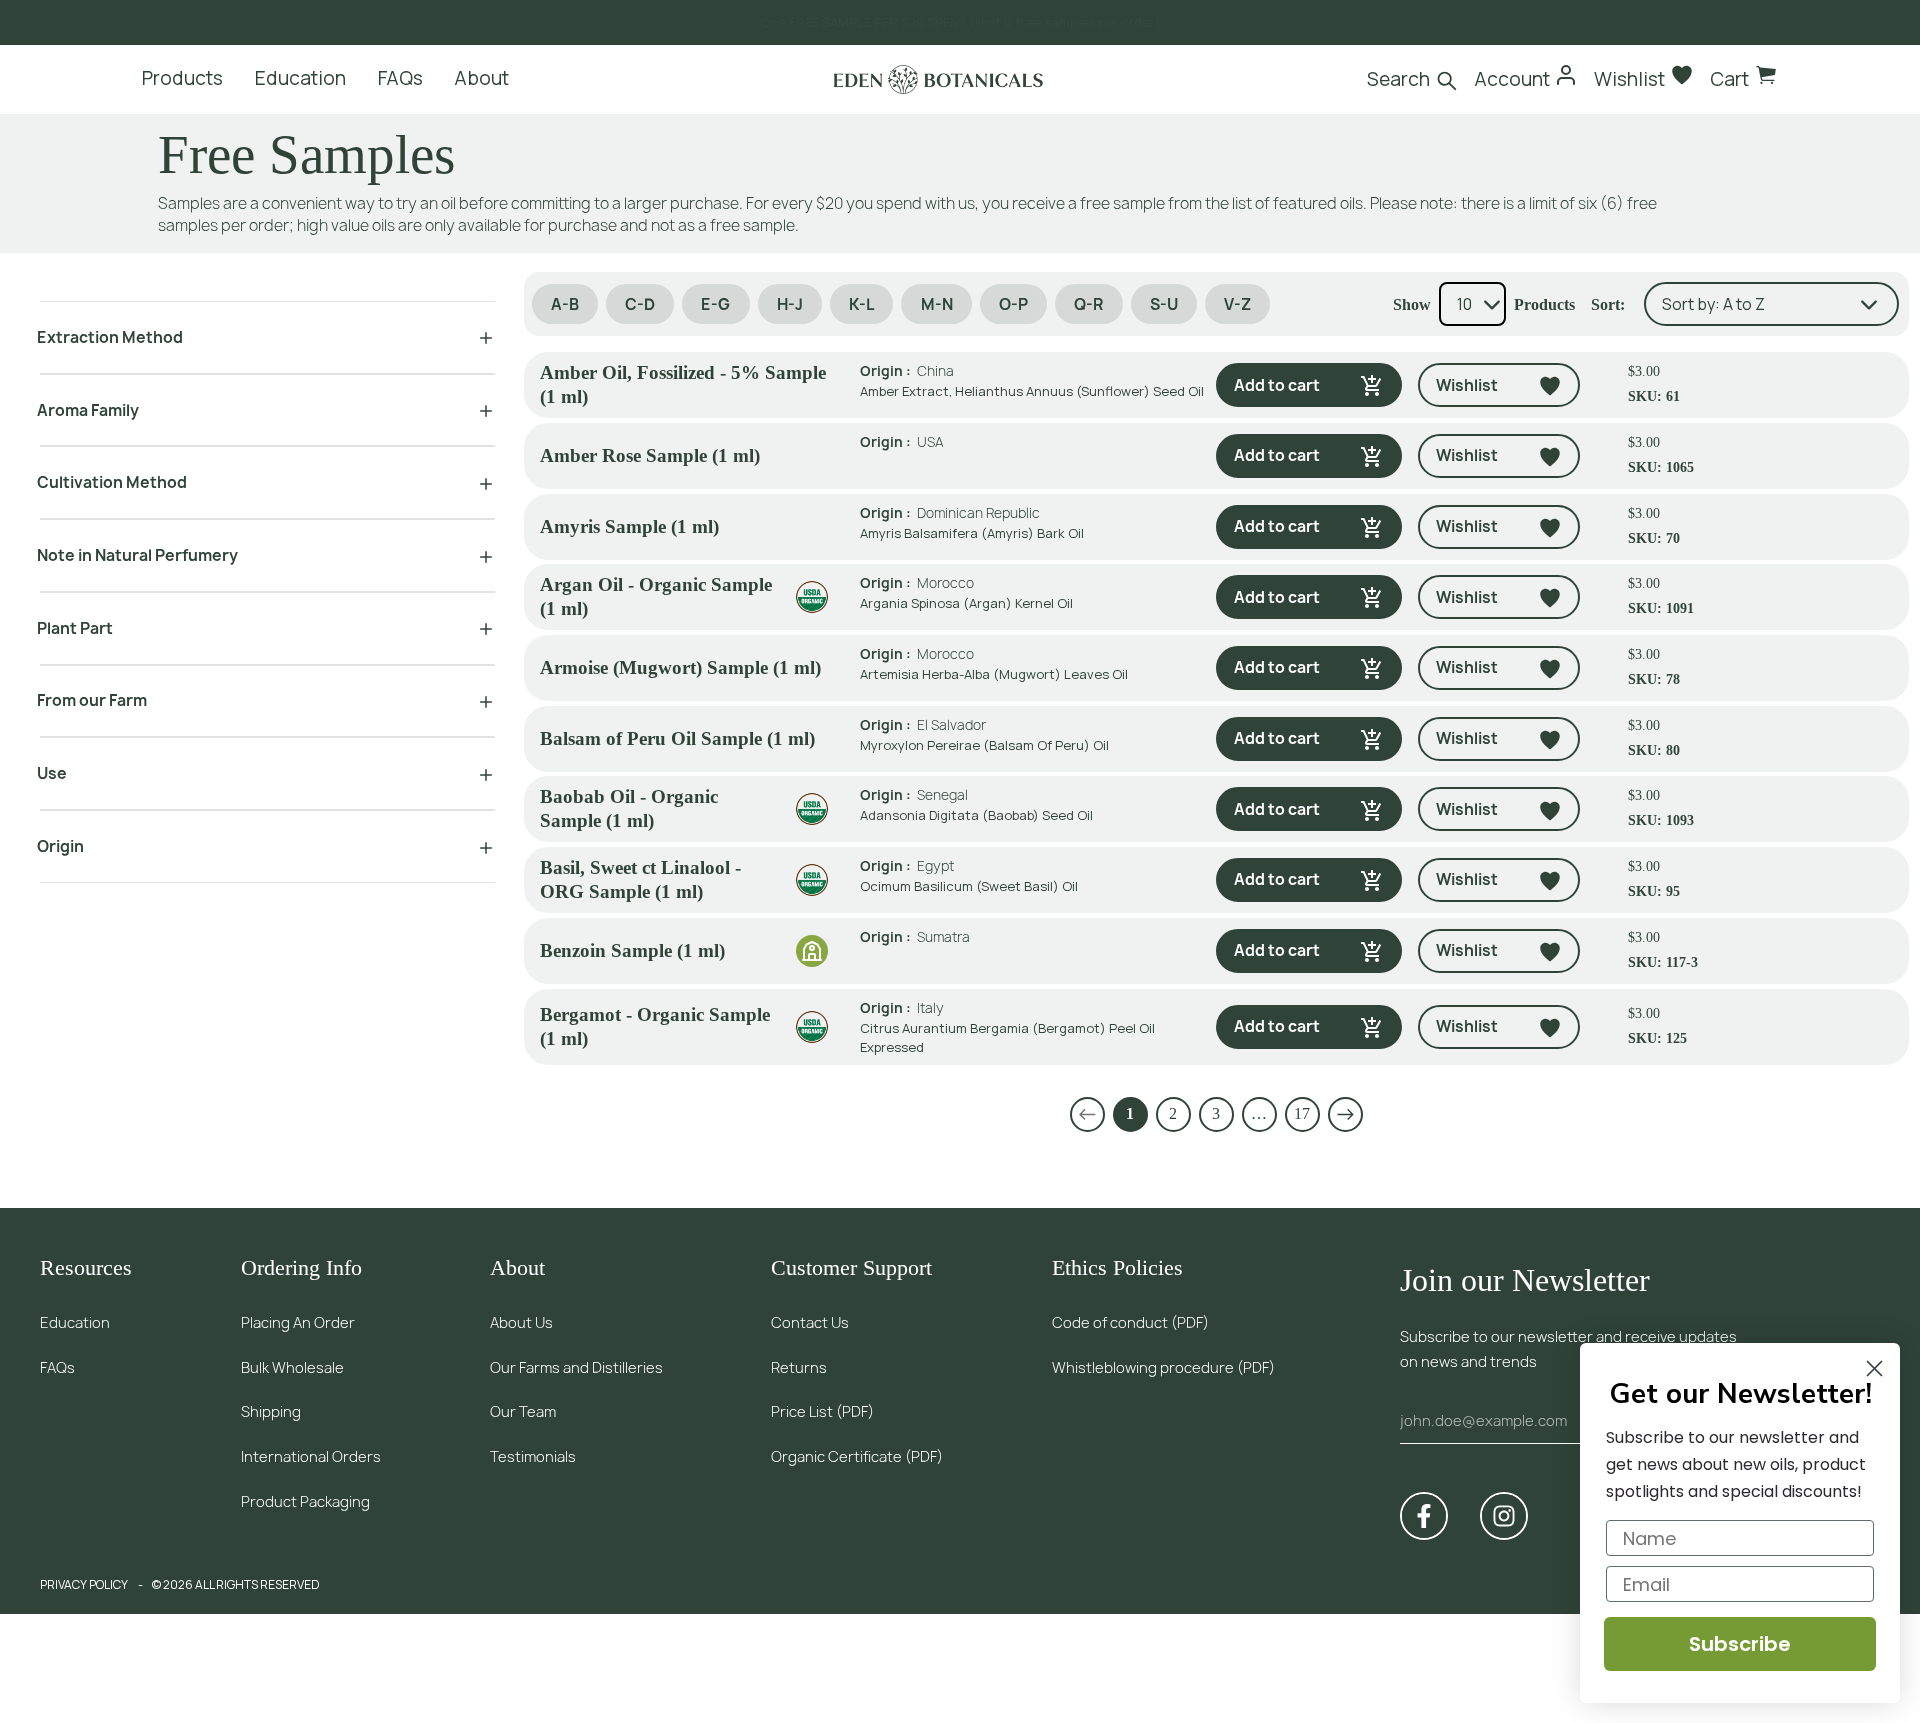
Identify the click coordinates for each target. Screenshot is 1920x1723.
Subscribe (1740, 1644)
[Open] (478, 337)
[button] (1087, 1114)
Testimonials (533, 1456)
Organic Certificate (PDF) (857, 1456)
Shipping (271, 1411)
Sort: (1608, 304)
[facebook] (1424, 1516)
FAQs (57, 1367)
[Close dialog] (1874, 1368)
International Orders (311, 1456)
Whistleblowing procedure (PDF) (1163, 1367)
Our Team (523, 1411)
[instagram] (1504, 1516)
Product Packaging (305, 1501)
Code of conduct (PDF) (1130, 1322)
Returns (799, 1367)
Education (75, 1322)
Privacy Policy (84, 1584)
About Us (521, 1322)
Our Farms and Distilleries (576, 1367)
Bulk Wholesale (292, 1367)
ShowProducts (1484, 304)
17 (1302, 1113)
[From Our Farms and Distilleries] (812, 951)
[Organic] (812, 597)
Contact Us (810, 1322)
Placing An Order (298, 1322)
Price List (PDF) (822, 1411)
